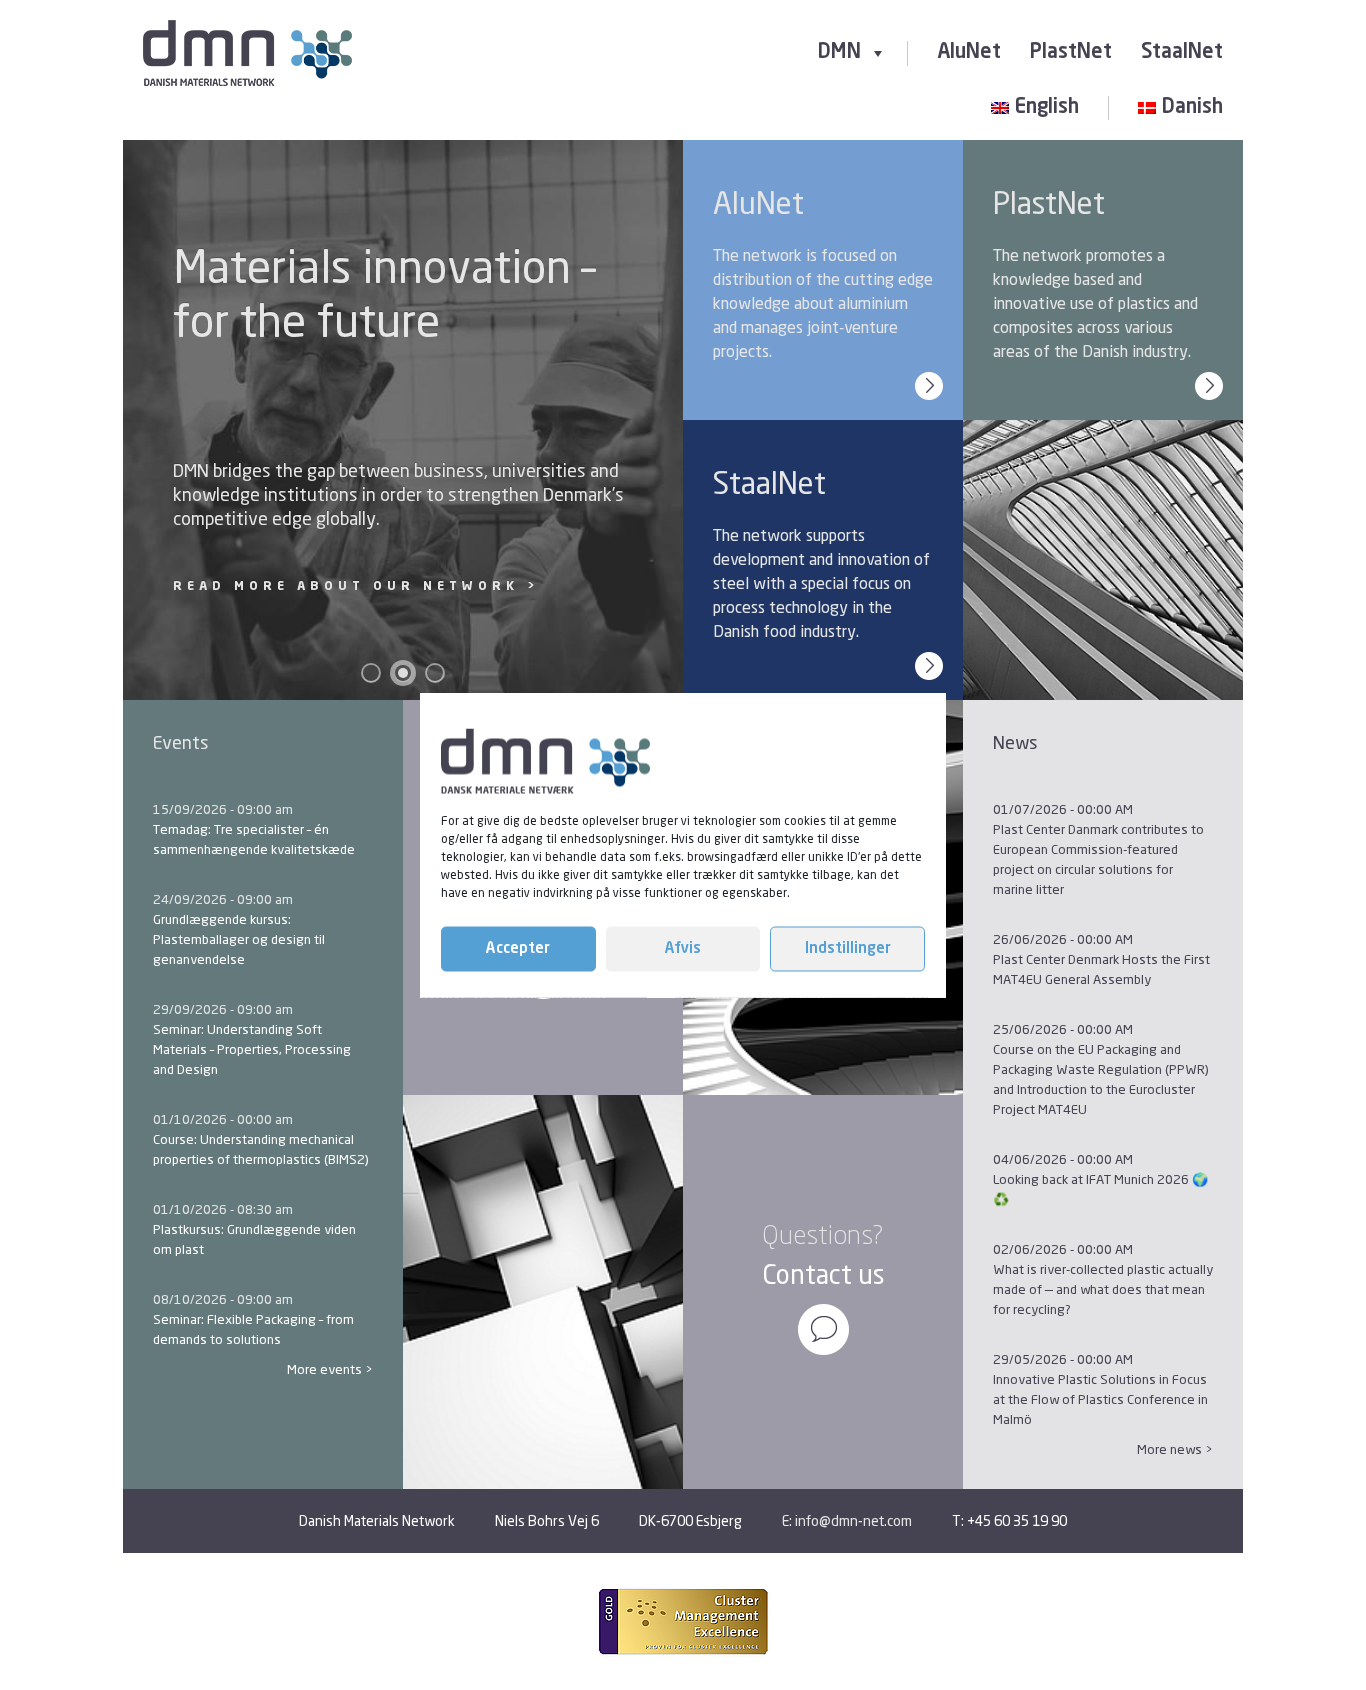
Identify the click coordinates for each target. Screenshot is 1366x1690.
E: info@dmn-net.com (847, 1520)
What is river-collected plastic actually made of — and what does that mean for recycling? (1103, 1289)
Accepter (518, 948)
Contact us (823, 1274)
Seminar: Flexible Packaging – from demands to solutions (253, 1329)
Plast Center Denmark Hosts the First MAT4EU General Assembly (1101, 969)
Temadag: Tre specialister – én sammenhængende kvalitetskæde (254, 839)
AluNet (969, 53)
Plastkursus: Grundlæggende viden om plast (254, 1239)
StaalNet (1182, 53)
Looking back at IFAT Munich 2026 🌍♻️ (1100, 1189)
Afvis (683, 948)
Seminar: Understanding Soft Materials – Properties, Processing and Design (252, 1049)
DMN (839, 53)
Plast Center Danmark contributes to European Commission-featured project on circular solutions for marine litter (1098, 859)
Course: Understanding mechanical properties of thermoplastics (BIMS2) (261, 1149)
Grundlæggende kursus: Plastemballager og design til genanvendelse (239, 939)
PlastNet (1071, 53)
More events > (330, 1369)
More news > (1175, 1449)
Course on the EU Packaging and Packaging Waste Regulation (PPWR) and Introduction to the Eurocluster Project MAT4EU (1101, 1079)
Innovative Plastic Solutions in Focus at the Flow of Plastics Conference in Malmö (1100, 1399)
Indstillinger (848, 948)
